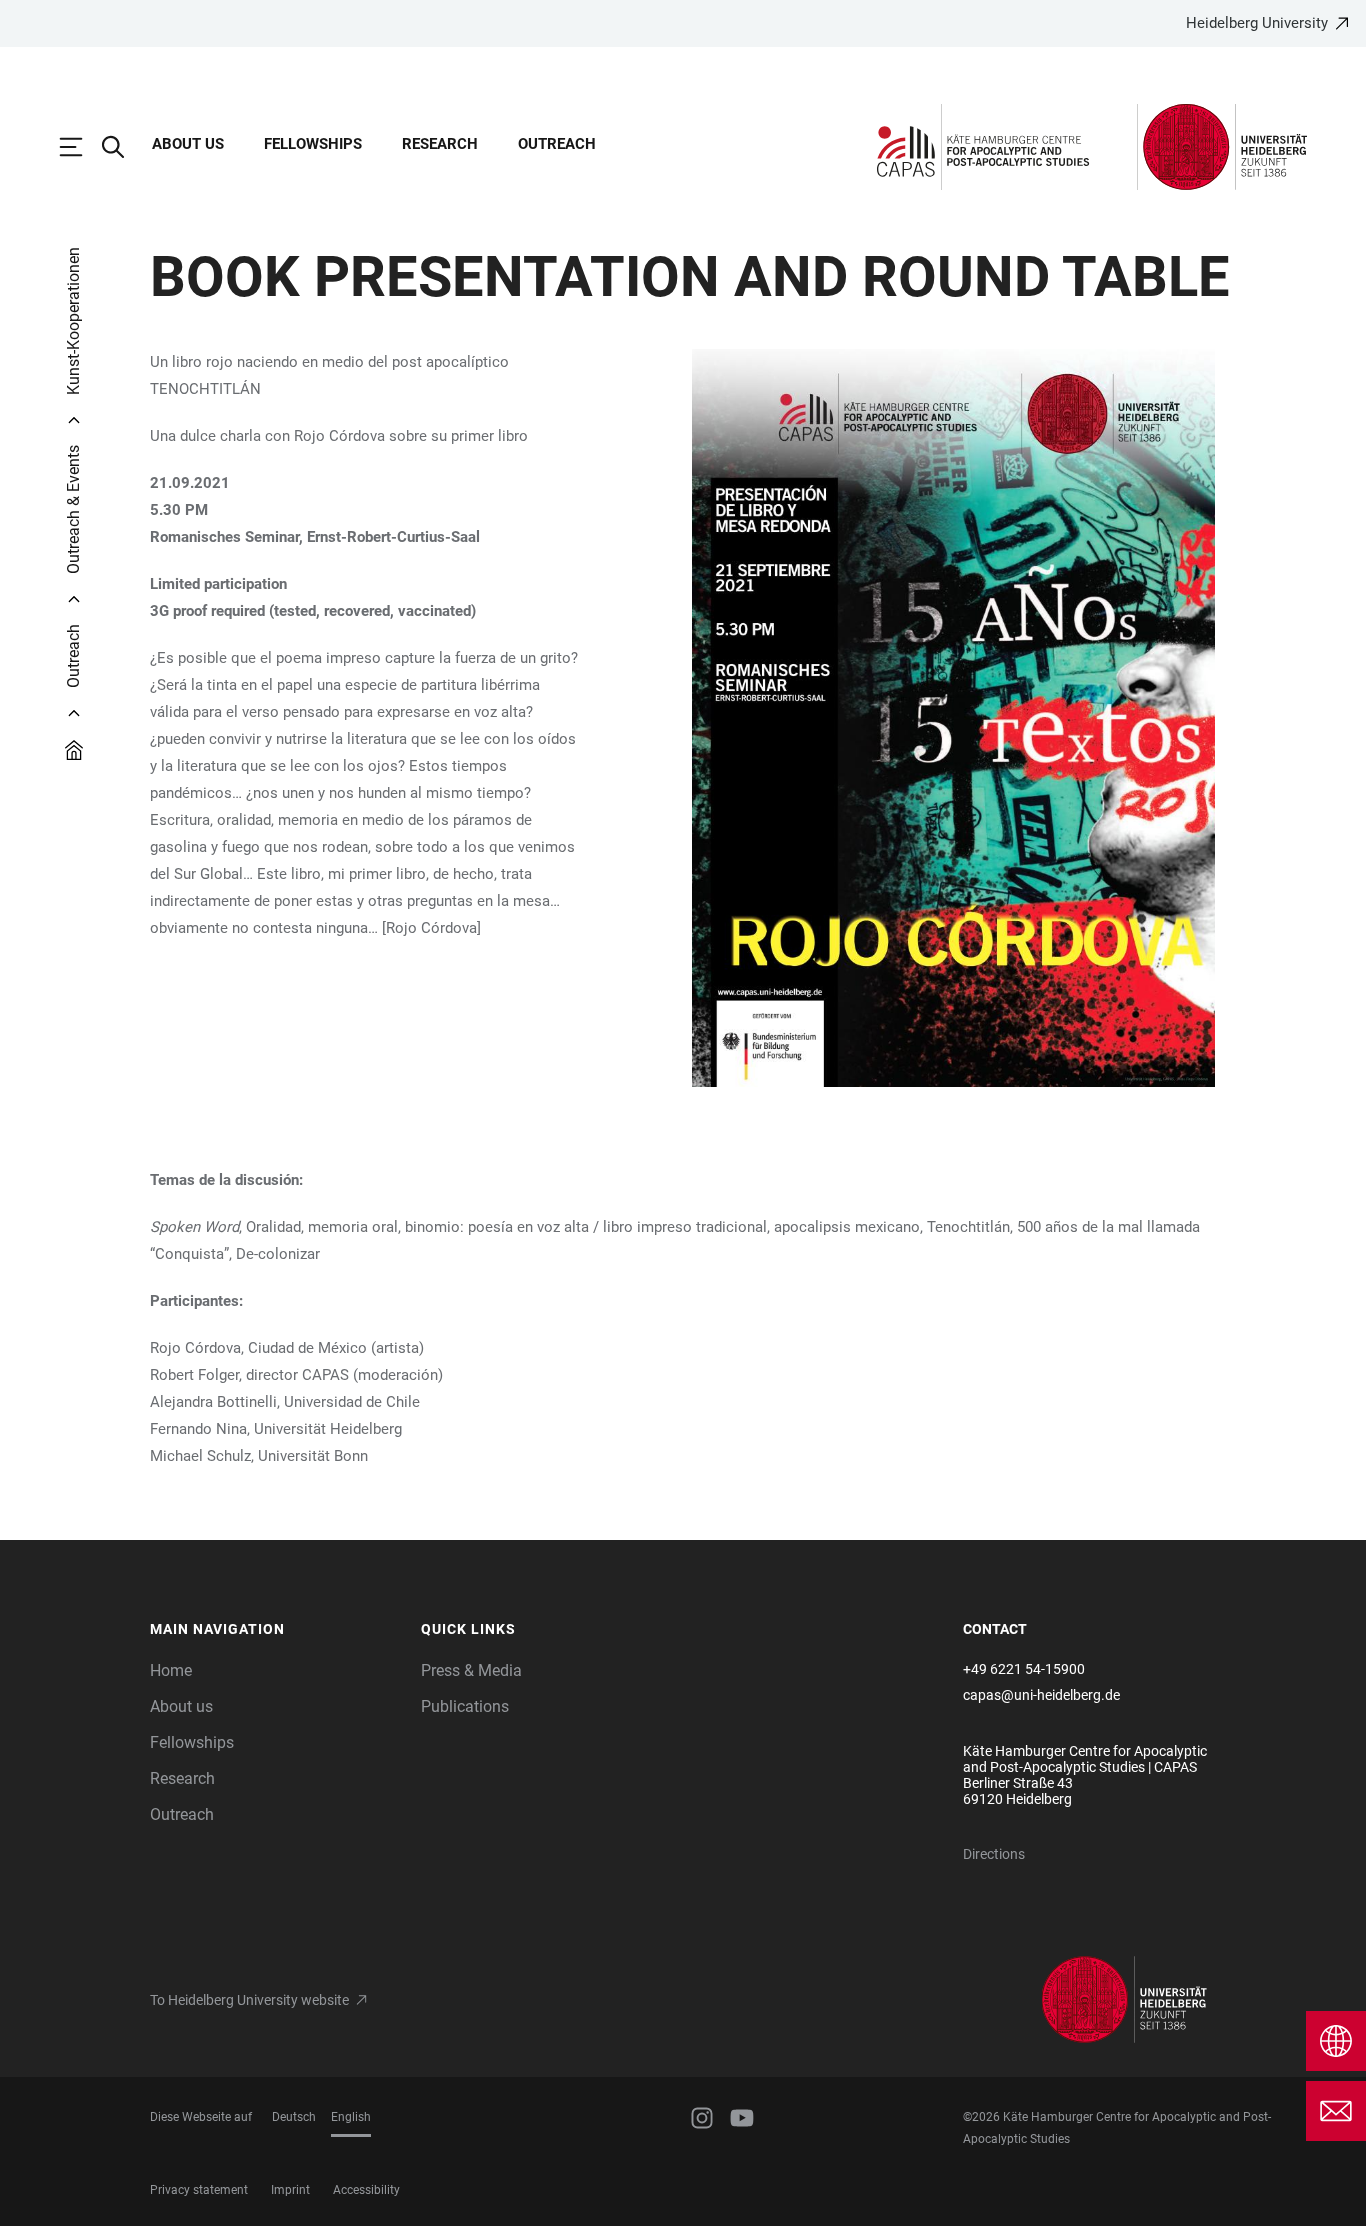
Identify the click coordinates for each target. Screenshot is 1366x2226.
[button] (275, 1630)
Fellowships (313, 144)
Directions (994, 1854)
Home (171, 1670)
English (351, 2117)
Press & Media (471, 1670)
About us (188, 144)
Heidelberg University (1257, 23)
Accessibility (366, 2190)
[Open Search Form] (123, 147)
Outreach (557, 144)
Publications (465, 1706)
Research (440, 144)
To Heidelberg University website (249, 2000)
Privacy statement (199, 2190)
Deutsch (294, 2117)
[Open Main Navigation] (81, 147)
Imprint (290, 2190)
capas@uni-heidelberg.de (1041, 1695)
